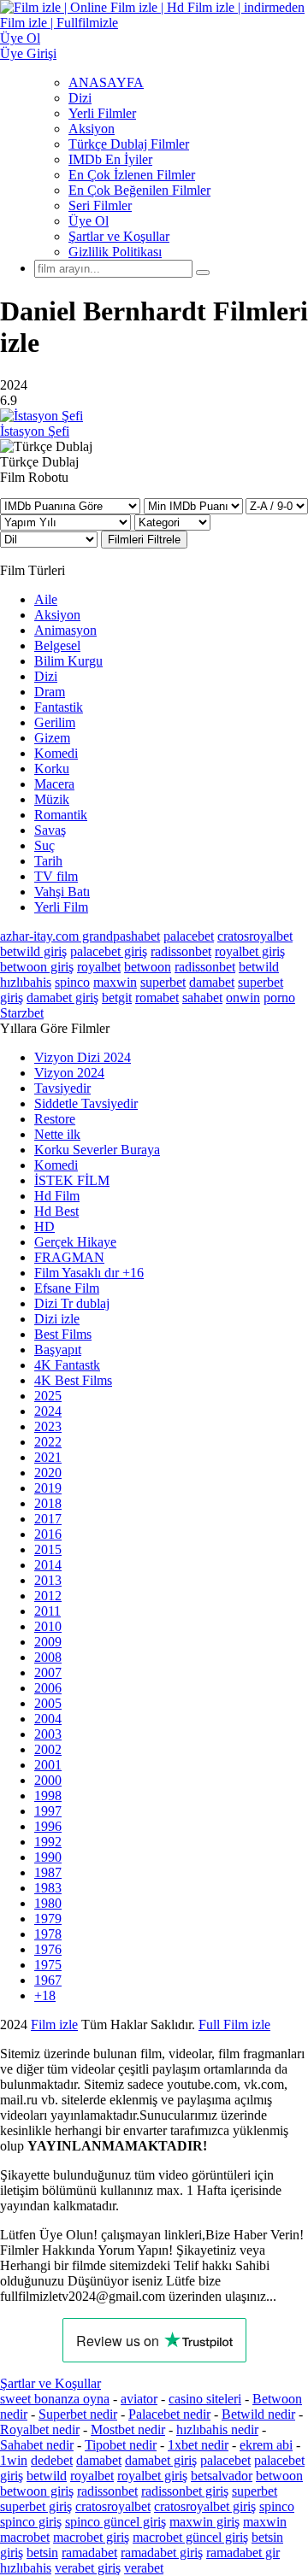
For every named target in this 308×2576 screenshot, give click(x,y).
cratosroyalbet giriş (205, 2506)
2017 (48, 1519)
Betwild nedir (258, 2414)
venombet (233, 2024)
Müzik (52, 799)
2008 (48, 1657)
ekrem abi (266, 2445)
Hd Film (57, 1196)
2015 (48, 1549)
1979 (48, 1919)
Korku (52, 769)
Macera (54, 784)
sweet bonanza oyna (55, 2399)
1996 (48, 1826)
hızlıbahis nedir (217, 2429)
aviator (139, 2399)
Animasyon (65, 630)
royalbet (99, 967)
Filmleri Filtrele (144, 540)
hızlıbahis (26, 982)
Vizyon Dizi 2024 (83, 1057)
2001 (48, 1765)
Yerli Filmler (102, 113)
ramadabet (89, 2553)
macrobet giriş (91, 2537)
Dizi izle (57, 1319)
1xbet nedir (198, 2445)
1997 (48, 1811)
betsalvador (222, 2476)
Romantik (61, 815)
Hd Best (56, 1211)
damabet (212, 982)
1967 (48, 1980)
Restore (55, 1119)
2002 (48, 1749)
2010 (48, 1626)
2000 (48, 1780)
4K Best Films (73, 1380)
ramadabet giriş (162, 2553)
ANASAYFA (106, 82)
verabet (144, 2568)
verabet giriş (88, 2568)
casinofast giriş (83, 2055)
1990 (48, 1857)
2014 (48, 1565)
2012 (48, 1596)
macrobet (25, 2537)
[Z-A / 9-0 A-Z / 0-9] (277, 506)
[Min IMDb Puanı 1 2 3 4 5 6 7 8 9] (193, 505)
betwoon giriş (37, 967)
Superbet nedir (78, 2414)
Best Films (63, 1334)
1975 (48, 1965)
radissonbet (181, 951)
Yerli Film (61, 907)
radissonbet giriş (185, 2491)
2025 (48, 1396)
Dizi (80, 98)
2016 (48, 1534)
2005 (48, 1703)
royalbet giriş (250, 951)
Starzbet (22, 1013)
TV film (56, 876)
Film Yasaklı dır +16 (89, 1273)
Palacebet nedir (169, 2414)
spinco (72, 982)
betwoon (148, 967)
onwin (243, 998)
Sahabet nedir (37, 2445)
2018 (48, 1503)
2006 (48, 1688)
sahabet (202, 998)
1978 (48, 1934)
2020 (48, 1473)
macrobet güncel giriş (190, 2537)
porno (279, 998)
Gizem (52, 738)
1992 (48, 1842)
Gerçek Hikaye (75, 1242)
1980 (48, 1903)
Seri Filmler (100, 205)
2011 (47, 1611)
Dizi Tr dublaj (72, 1303)
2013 (48, 1580)
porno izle (62, 2024)
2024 (48, 1411)
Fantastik (59, 707)
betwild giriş (33, 951)
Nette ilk (57, 1134)
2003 (48, 1734)
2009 (48, 1642)
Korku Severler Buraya (97, 1150)
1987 (48, 1872)
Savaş (50, 830)
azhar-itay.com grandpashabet (80, 936)
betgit (117, 998)
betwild (259, 967)
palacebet (189, 936)
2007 (48, 1672)
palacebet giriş (109, 951)
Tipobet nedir (121, 2445)
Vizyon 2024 (69, 1073)
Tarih (48, 861)
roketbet (157, 2055)
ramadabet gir (243, 2553)
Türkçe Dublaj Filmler (129, 144)
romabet (157, 998)
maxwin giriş (204, 2522)
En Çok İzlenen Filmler (132, 175)
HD (44, 1226)
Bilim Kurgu (68, 661)
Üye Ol (89, 221)
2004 (48, 1719)
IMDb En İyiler (110, 159)
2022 (48, 1442)
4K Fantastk (67, 1365)
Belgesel (57, 645)
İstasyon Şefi (35, 431)
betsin (42, 2553)
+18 (45, 1995)
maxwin (115, 982)
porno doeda (126, 2024)
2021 (48, 1457)
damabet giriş (62, 998)
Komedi (56, 753)
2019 (48, 1488)
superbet (163, 982)
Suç (44, 845)
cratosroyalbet (255, 936)
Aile (46, 599)
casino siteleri (205, 2399)
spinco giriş (31, 2522)
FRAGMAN (69, 1257)
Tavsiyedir (62, 1088)
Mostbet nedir (128, 2429)
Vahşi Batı (62, 892)
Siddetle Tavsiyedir (86, 1103)
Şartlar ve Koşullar (119, 236)
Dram (50, 692)
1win (14, 2460)
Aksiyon (92, 129)
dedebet (52, 2460)
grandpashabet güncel (249, 2055)
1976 (48, 1949)
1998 (48, 1796)
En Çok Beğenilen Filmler (139, 190)
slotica (177, 2024)
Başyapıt (58, 1350)
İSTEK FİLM (72, 1180)
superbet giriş (36, 2506)
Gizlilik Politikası (115, 252)
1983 (48, 1888)
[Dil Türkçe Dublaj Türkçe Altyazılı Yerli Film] (50, 539)
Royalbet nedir (40, 2429)
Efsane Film (67, 1288)
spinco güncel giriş (115, 2522)
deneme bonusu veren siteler (77, 2040)
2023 (48, 1426)
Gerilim (55, 722)
